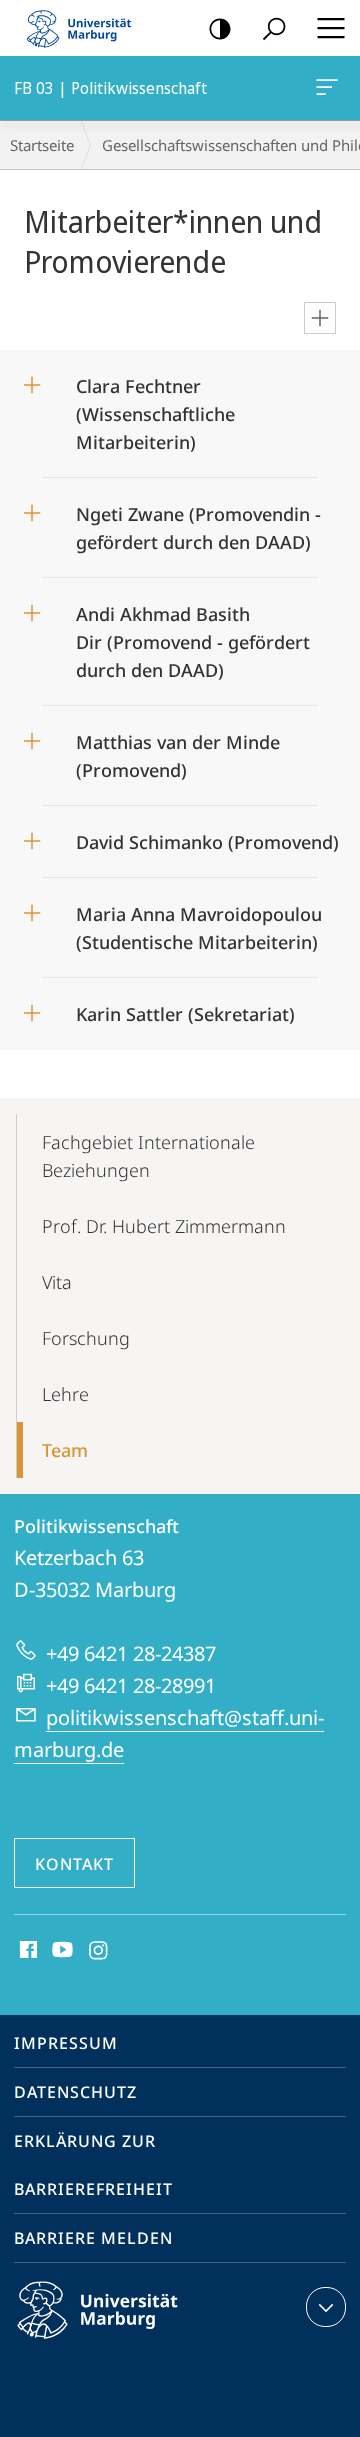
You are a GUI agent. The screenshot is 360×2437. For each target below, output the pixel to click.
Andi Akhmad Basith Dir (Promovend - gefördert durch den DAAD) (193, 635)
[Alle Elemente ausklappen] (320, 318)
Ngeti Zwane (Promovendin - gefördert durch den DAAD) (198, 521)
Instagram (99, 1951)
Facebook (26, 1951)
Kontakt (74, 1864)
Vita (57, 1282)
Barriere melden (93, 2238)
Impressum (66, 2043)
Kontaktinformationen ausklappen (326, 2307)
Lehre (65, 1394)
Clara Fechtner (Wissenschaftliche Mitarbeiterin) (155, 407)
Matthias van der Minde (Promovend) (178, 749)
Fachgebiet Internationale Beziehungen (148, 1156)
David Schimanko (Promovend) (207, 835)
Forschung (86, 1338)
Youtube (60, 1951)
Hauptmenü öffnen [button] (330, 28)
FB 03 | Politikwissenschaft (330, 88)
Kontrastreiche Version (220, 28)
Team (65, 1450)
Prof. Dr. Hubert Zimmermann (164, 1226)
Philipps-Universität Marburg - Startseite (85, 28)
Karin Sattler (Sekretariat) (185, 1007)
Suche (274, 28)
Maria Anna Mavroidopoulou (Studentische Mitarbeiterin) (199, 921)
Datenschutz (75, 2092)
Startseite (42, 145)
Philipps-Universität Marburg (132, 2342)
